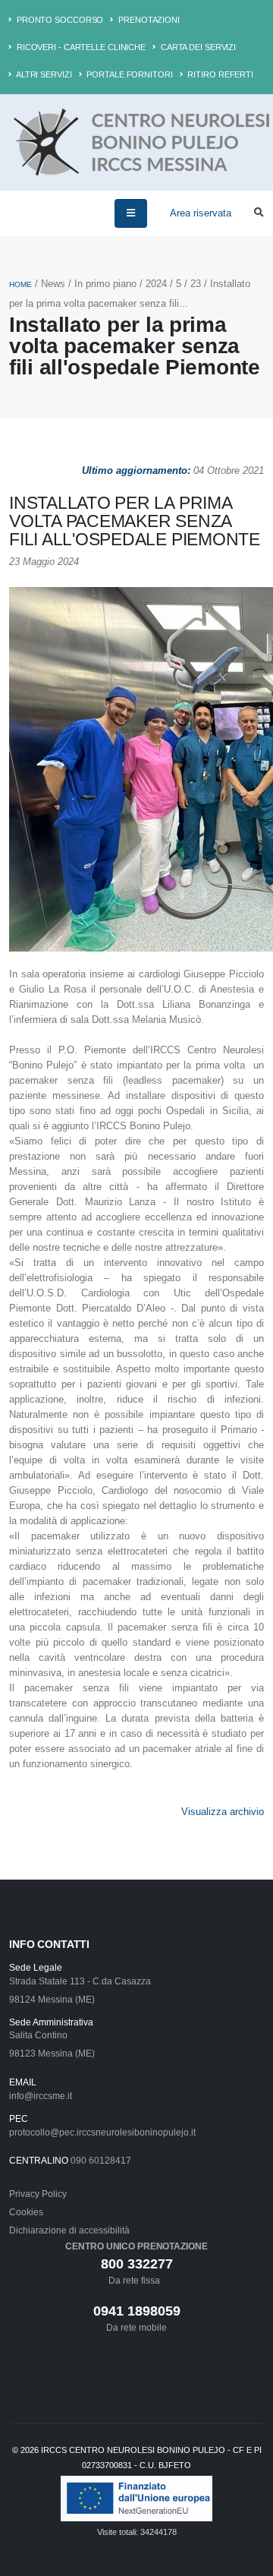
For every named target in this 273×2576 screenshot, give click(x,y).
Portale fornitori (128, 74)
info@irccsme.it (41, 2096)
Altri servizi (43, 74)
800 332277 (137, 2264)
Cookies (26, 2212)
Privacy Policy (38, 2194)
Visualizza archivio (223, 1812)
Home (20, 284)
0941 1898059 (137, 2311)
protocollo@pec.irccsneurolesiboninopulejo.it (102, 2132)
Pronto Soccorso (59, 20)
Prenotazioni (148, 20)
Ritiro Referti (220, 74)
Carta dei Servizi (197, 47)
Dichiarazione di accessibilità (69, 2230)
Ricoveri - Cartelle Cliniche (80, 47)
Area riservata (201, 213)
